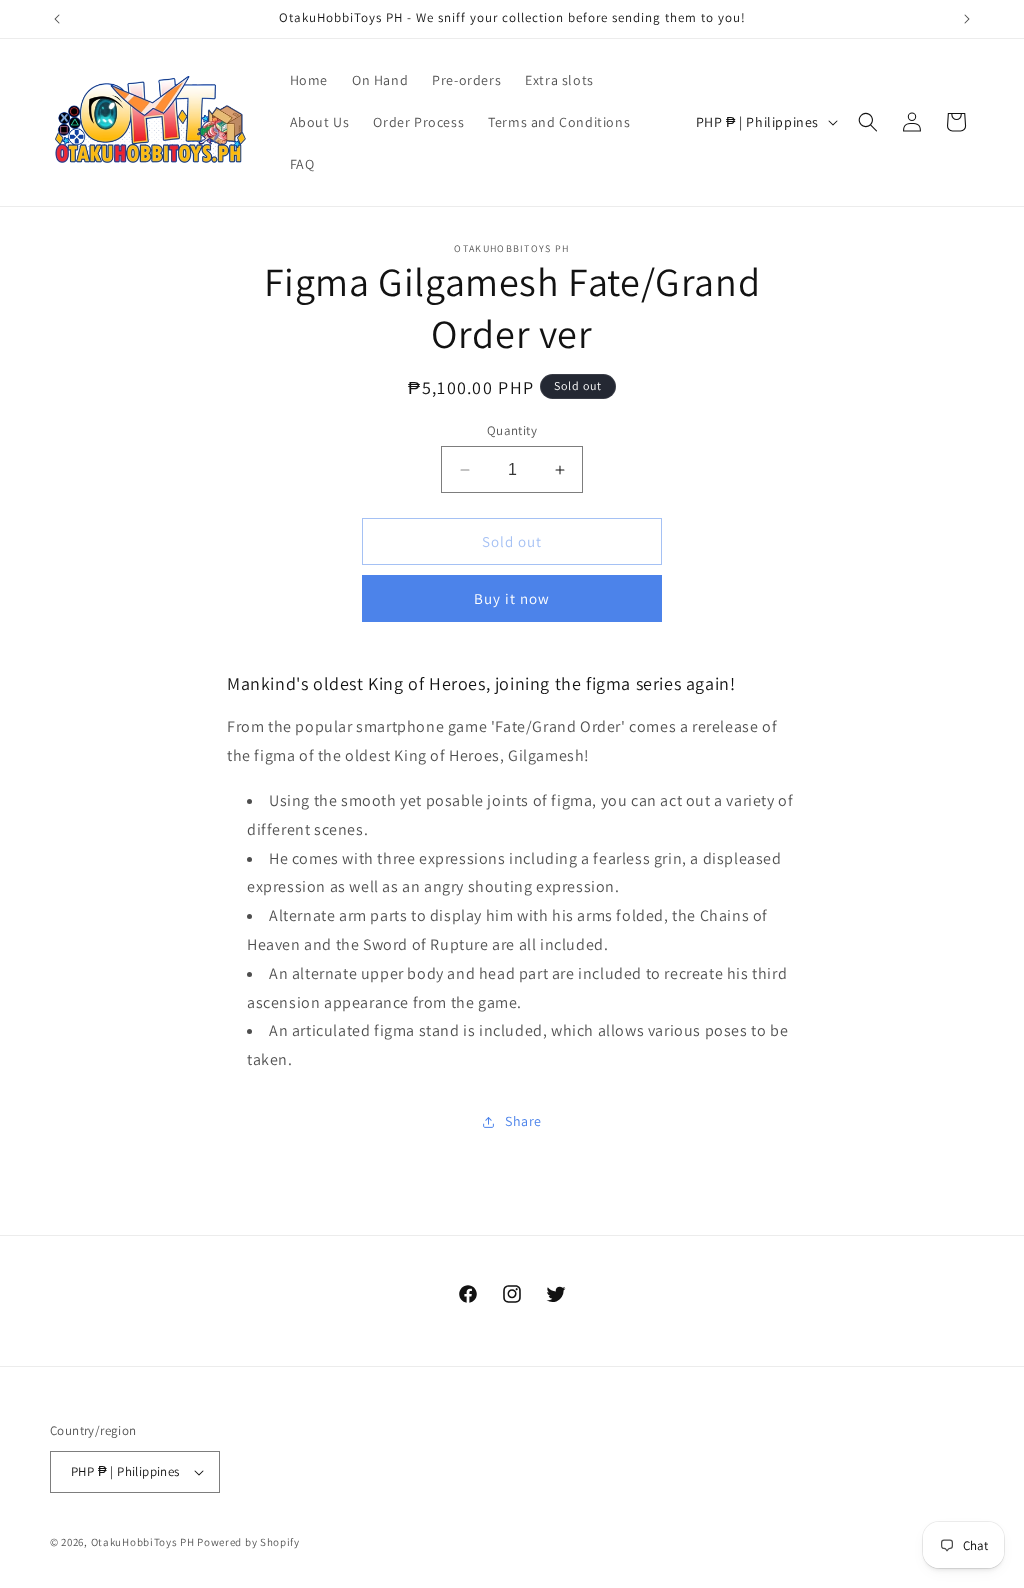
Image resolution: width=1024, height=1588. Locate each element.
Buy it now (512, 598)
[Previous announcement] (57, 19)
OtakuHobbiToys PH (143, 1542)
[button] (868, 122)
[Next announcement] (967, 19)
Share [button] (523, 1121)
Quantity (512, 430)
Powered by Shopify (248, 1542)
